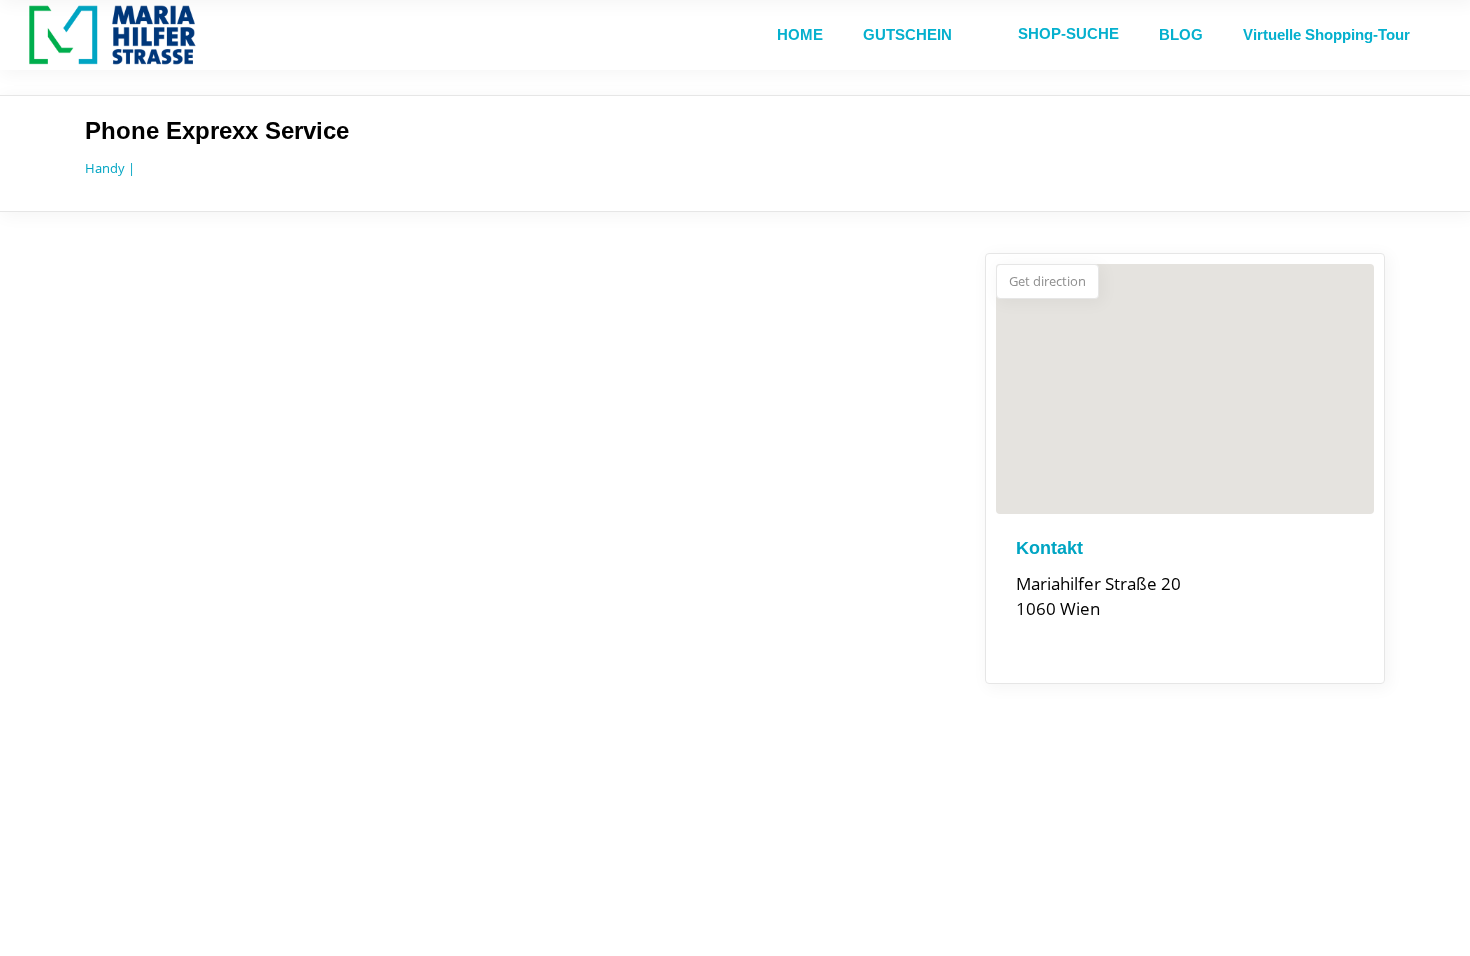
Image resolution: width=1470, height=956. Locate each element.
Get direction (1047, 281)
